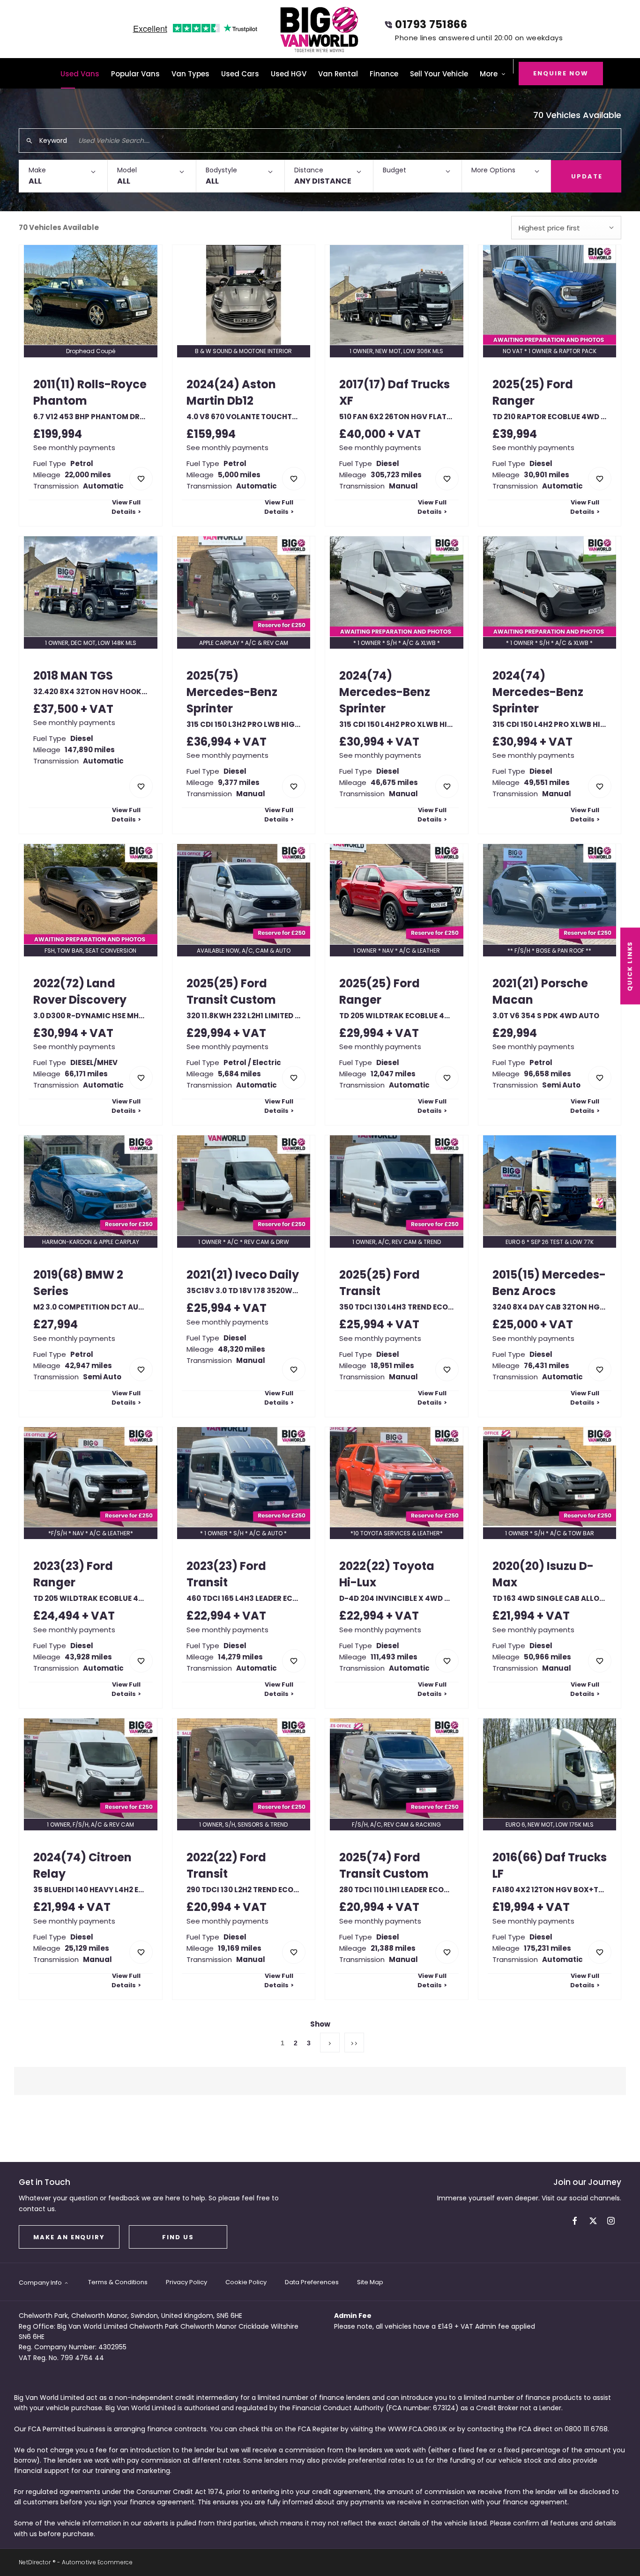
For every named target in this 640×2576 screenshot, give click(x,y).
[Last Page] (354, 2043)
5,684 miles (239, 1074)
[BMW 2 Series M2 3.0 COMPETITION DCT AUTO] (91, 1185)
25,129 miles (87, 1948)
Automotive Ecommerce (97, 2562)
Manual (403, 486)
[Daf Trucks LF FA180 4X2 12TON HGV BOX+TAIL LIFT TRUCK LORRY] (550, 1768)
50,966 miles (547, 1657)
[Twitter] (593, 2221)
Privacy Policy (186, 2282)
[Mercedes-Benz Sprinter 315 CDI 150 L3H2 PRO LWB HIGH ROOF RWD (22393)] (244, 586)
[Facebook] (575, 2221)
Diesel (388, 463)
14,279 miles (240, 1657)
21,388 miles (393, 1948)
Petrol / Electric (252, 1062)
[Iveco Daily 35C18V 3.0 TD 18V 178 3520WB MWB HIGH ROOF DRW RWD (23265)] (244, 1185)
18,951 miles (392, 1366)
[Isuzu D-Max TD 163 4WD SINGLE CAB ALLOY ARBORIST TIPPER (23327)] (550, 1477)
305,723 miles (396, 475)
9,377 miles (239, 782)
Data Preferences (312, 2282)
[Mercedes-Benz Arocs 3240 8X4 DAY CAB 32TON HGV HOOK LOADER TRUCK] (550, 1185)
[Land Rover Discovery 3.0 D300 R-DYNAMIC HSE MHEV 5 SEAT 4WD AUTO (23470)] (91, 894)
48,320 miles (242, 1349)
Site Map (370, 2282)
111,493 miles (394, 1657)
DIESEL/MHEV (94, 1062)
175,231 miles (547, 1948)
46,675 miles (394, 782)
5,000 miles (239, 475)
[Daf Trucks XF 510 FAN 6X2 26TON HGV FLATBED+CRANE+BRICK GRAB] (397, 295)
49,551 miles (547, 782)
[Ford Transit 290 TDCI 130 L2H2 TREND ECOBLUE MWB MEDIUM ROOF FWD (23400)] (244, 1768)
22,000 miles (88, 475)
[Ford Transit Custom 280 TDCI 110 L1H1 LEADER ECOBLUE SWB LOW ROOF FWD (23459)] (397, 1768)
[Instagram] (611, 2221)
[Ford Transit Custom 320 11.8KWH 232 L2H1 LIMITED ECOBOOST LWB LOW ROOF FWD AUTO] (244, 894)
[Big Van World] (320, 29)
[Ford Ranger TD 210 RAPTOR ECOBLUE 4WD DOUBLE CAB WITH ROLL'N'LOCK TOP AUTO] (550, 295)
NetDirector (36, 2562)
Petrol (82, 463)
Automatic (103, 486)
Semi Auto (561, 1085)
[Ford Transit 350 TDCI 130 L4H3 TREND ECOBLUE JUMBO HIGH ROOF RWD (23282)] (397, 1185)
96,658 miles (547, 1074)
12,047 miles (393, 1074)
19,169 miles (240, 1948)
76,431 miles (547, 1366)
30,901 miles (547, 475)
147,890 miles (90, 750)
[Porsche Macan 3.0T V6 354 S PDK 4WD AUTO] (550, 894)
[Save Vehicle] (141, 479)
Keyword (53, 141)
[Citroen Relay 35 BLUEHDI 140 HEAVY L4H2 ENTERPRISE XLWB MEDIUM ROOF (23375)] (91, 1768)
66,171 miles (86, 1074)
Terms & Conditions (118, 2282)
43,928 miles (88, 1657)
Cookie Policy (246, 2282)
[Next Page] (330, 2043)
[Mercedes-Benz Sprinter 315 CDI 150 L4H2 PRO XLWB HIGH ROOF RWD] (397, 586)
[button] (63, 176)
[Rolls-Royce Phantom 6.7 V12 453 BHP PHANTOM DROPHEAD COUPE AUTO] (91, 295)
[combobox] (566, 228)
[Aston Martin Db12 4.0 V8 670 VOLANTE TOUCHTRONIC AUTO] (244, 295)
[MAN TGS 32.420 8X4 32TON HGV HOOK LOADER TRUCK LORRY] (91, 586)
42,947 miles (88, 1366)
